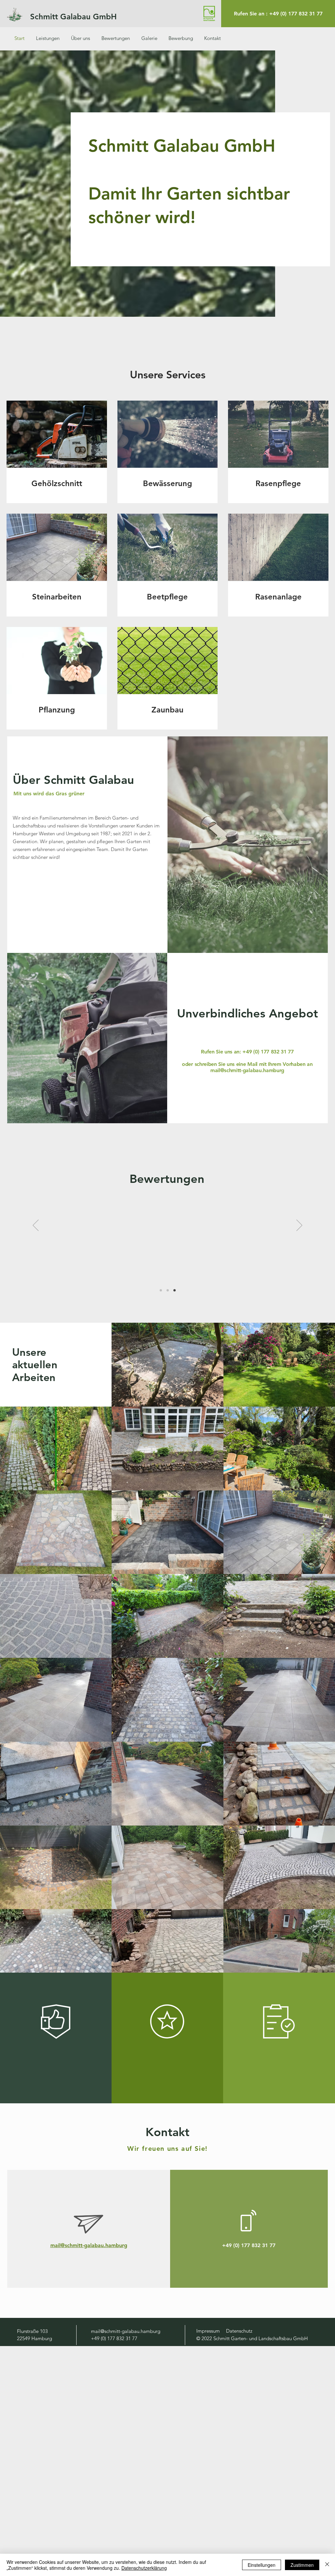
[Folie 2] (168, 1290)
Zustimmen (302, 2565)
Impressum (208, 2331)
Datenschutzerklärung (144, 2568)
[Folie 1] (161, 1290)
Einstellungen (262, 2565)
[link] (57, 483)
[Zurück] (36, 1226)
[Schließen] (327, 2565)
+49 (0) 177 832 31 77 (268, 1052)
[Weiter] (299, 1226)
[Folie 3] (175, 1290)
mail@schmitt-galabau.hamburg (247, 1070)
